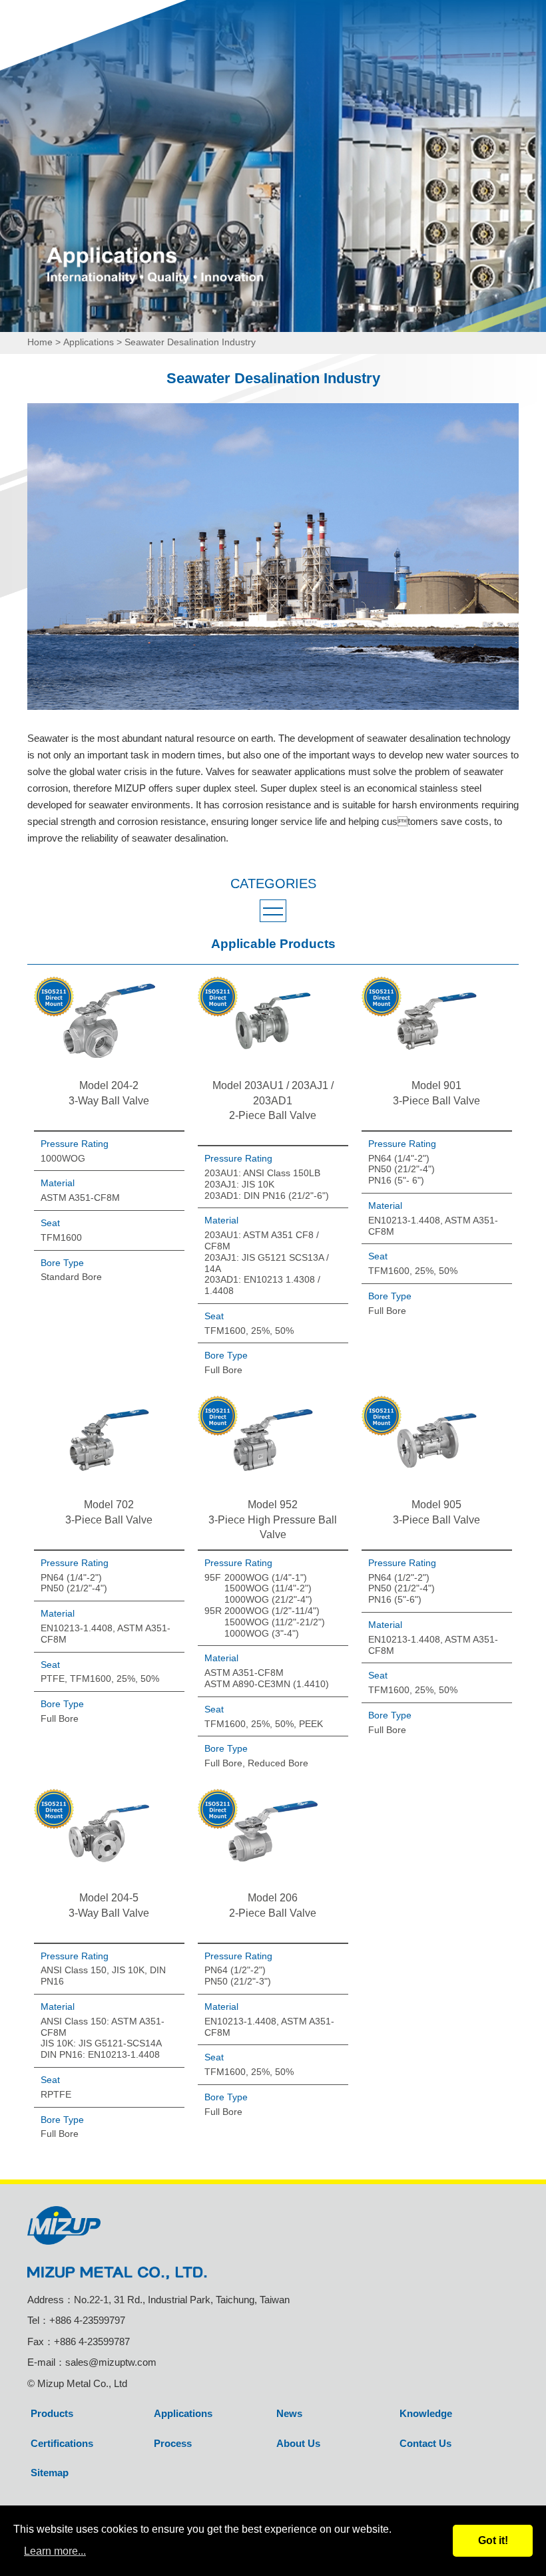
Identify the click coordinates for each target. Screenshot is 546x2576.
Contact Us (425, 2443)
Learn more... (55, 2551)
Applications (89, 342)
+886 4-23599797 (87, 2320)
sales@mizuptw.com (111, 2362)
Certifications (62, 2443)
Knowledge (426, 2413)
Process (173, 2443)
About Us (298, 2443)
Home (40, 342)
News (289, 2413)
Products (52, 2413)
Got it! (493, 2540)
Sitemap (50, 2473)
